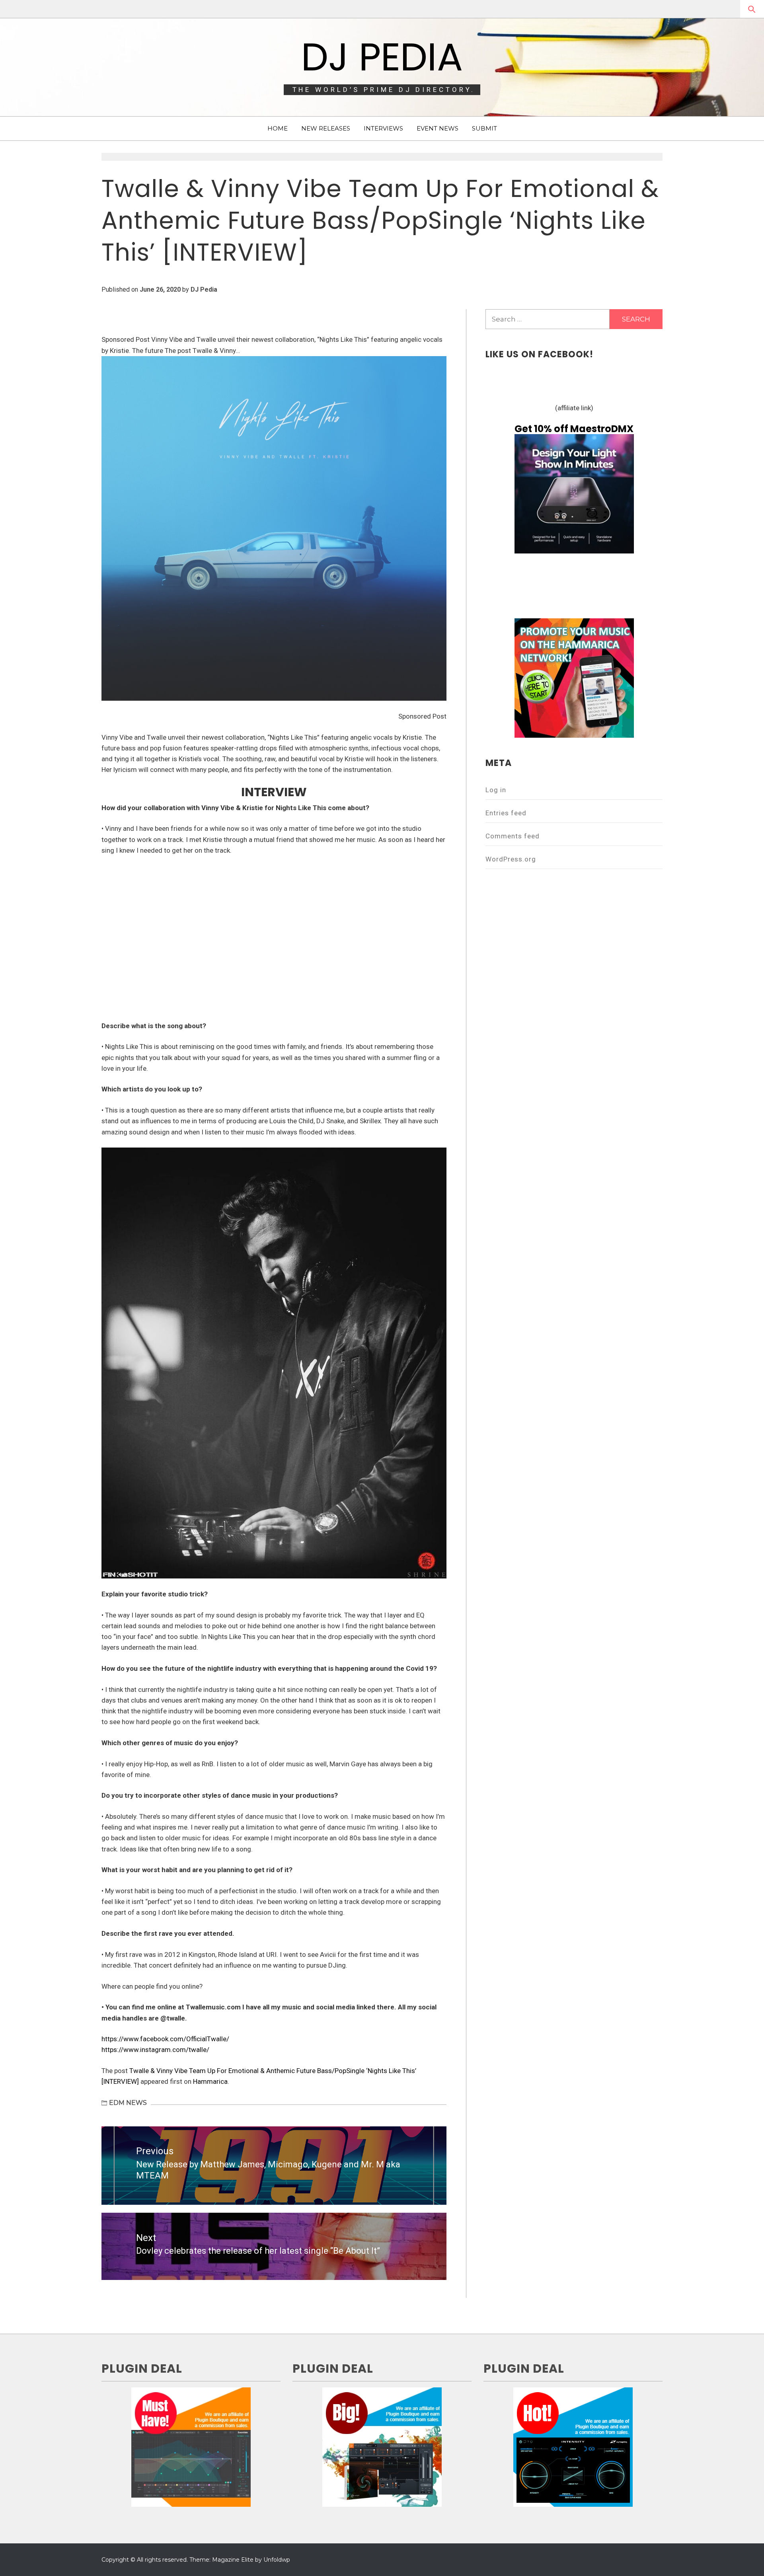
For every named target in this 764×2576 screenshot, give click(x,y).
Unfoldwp (277, 2560)
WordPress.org (511, 859)
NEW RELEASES (326, 128)
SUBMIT (484, 128)
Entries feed (506, 813)
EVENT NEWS (438, 128)
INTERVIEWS (383, 128)
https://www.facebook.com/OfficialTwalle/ (165, 2039)
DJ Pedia (382, 57)
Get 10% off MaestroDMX (574, 429)
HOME (278, 128)
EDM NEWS (128, 2103)
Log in (496, 790)
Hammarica (210, 2081)
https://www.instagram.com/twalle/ (155, 2050)
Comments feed (513, 836)
